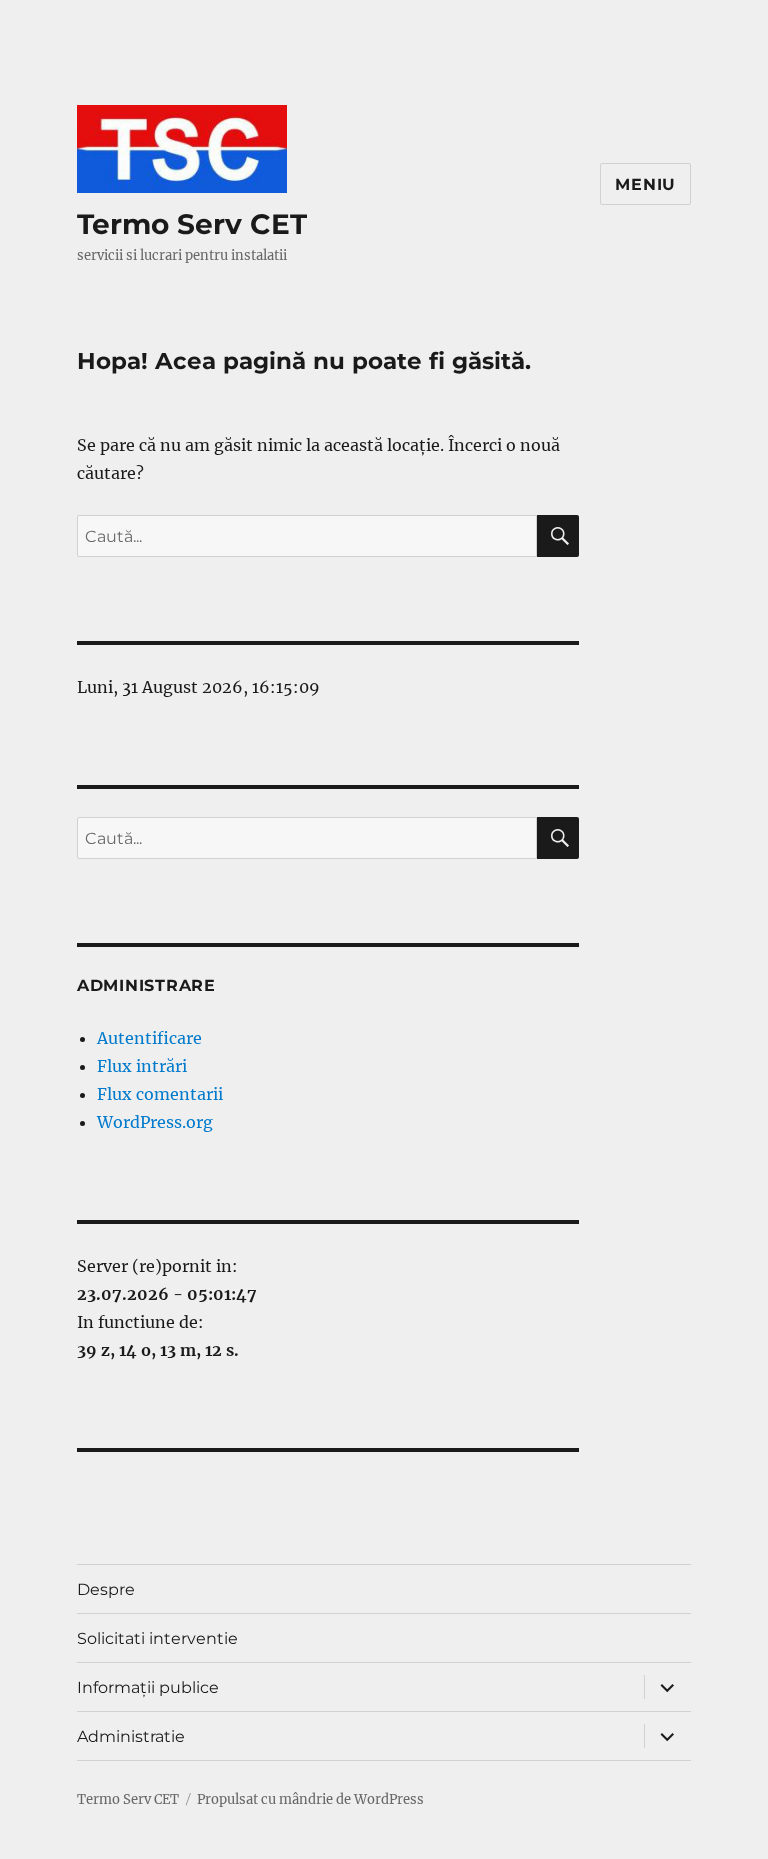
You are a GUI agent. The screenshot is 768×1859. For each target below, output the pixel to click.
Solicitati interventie (157, 1638)
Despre (106, 1589)
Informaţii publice (148, 1687)
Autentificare (149, 1038)
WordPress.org (155, 1122)
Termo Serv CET (192, 224)
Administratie (131, 1736)
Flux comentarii (160, 1094)
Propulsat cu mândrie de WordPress (310, 1799)
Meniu (645, 184)
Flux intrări (142, 1066)
